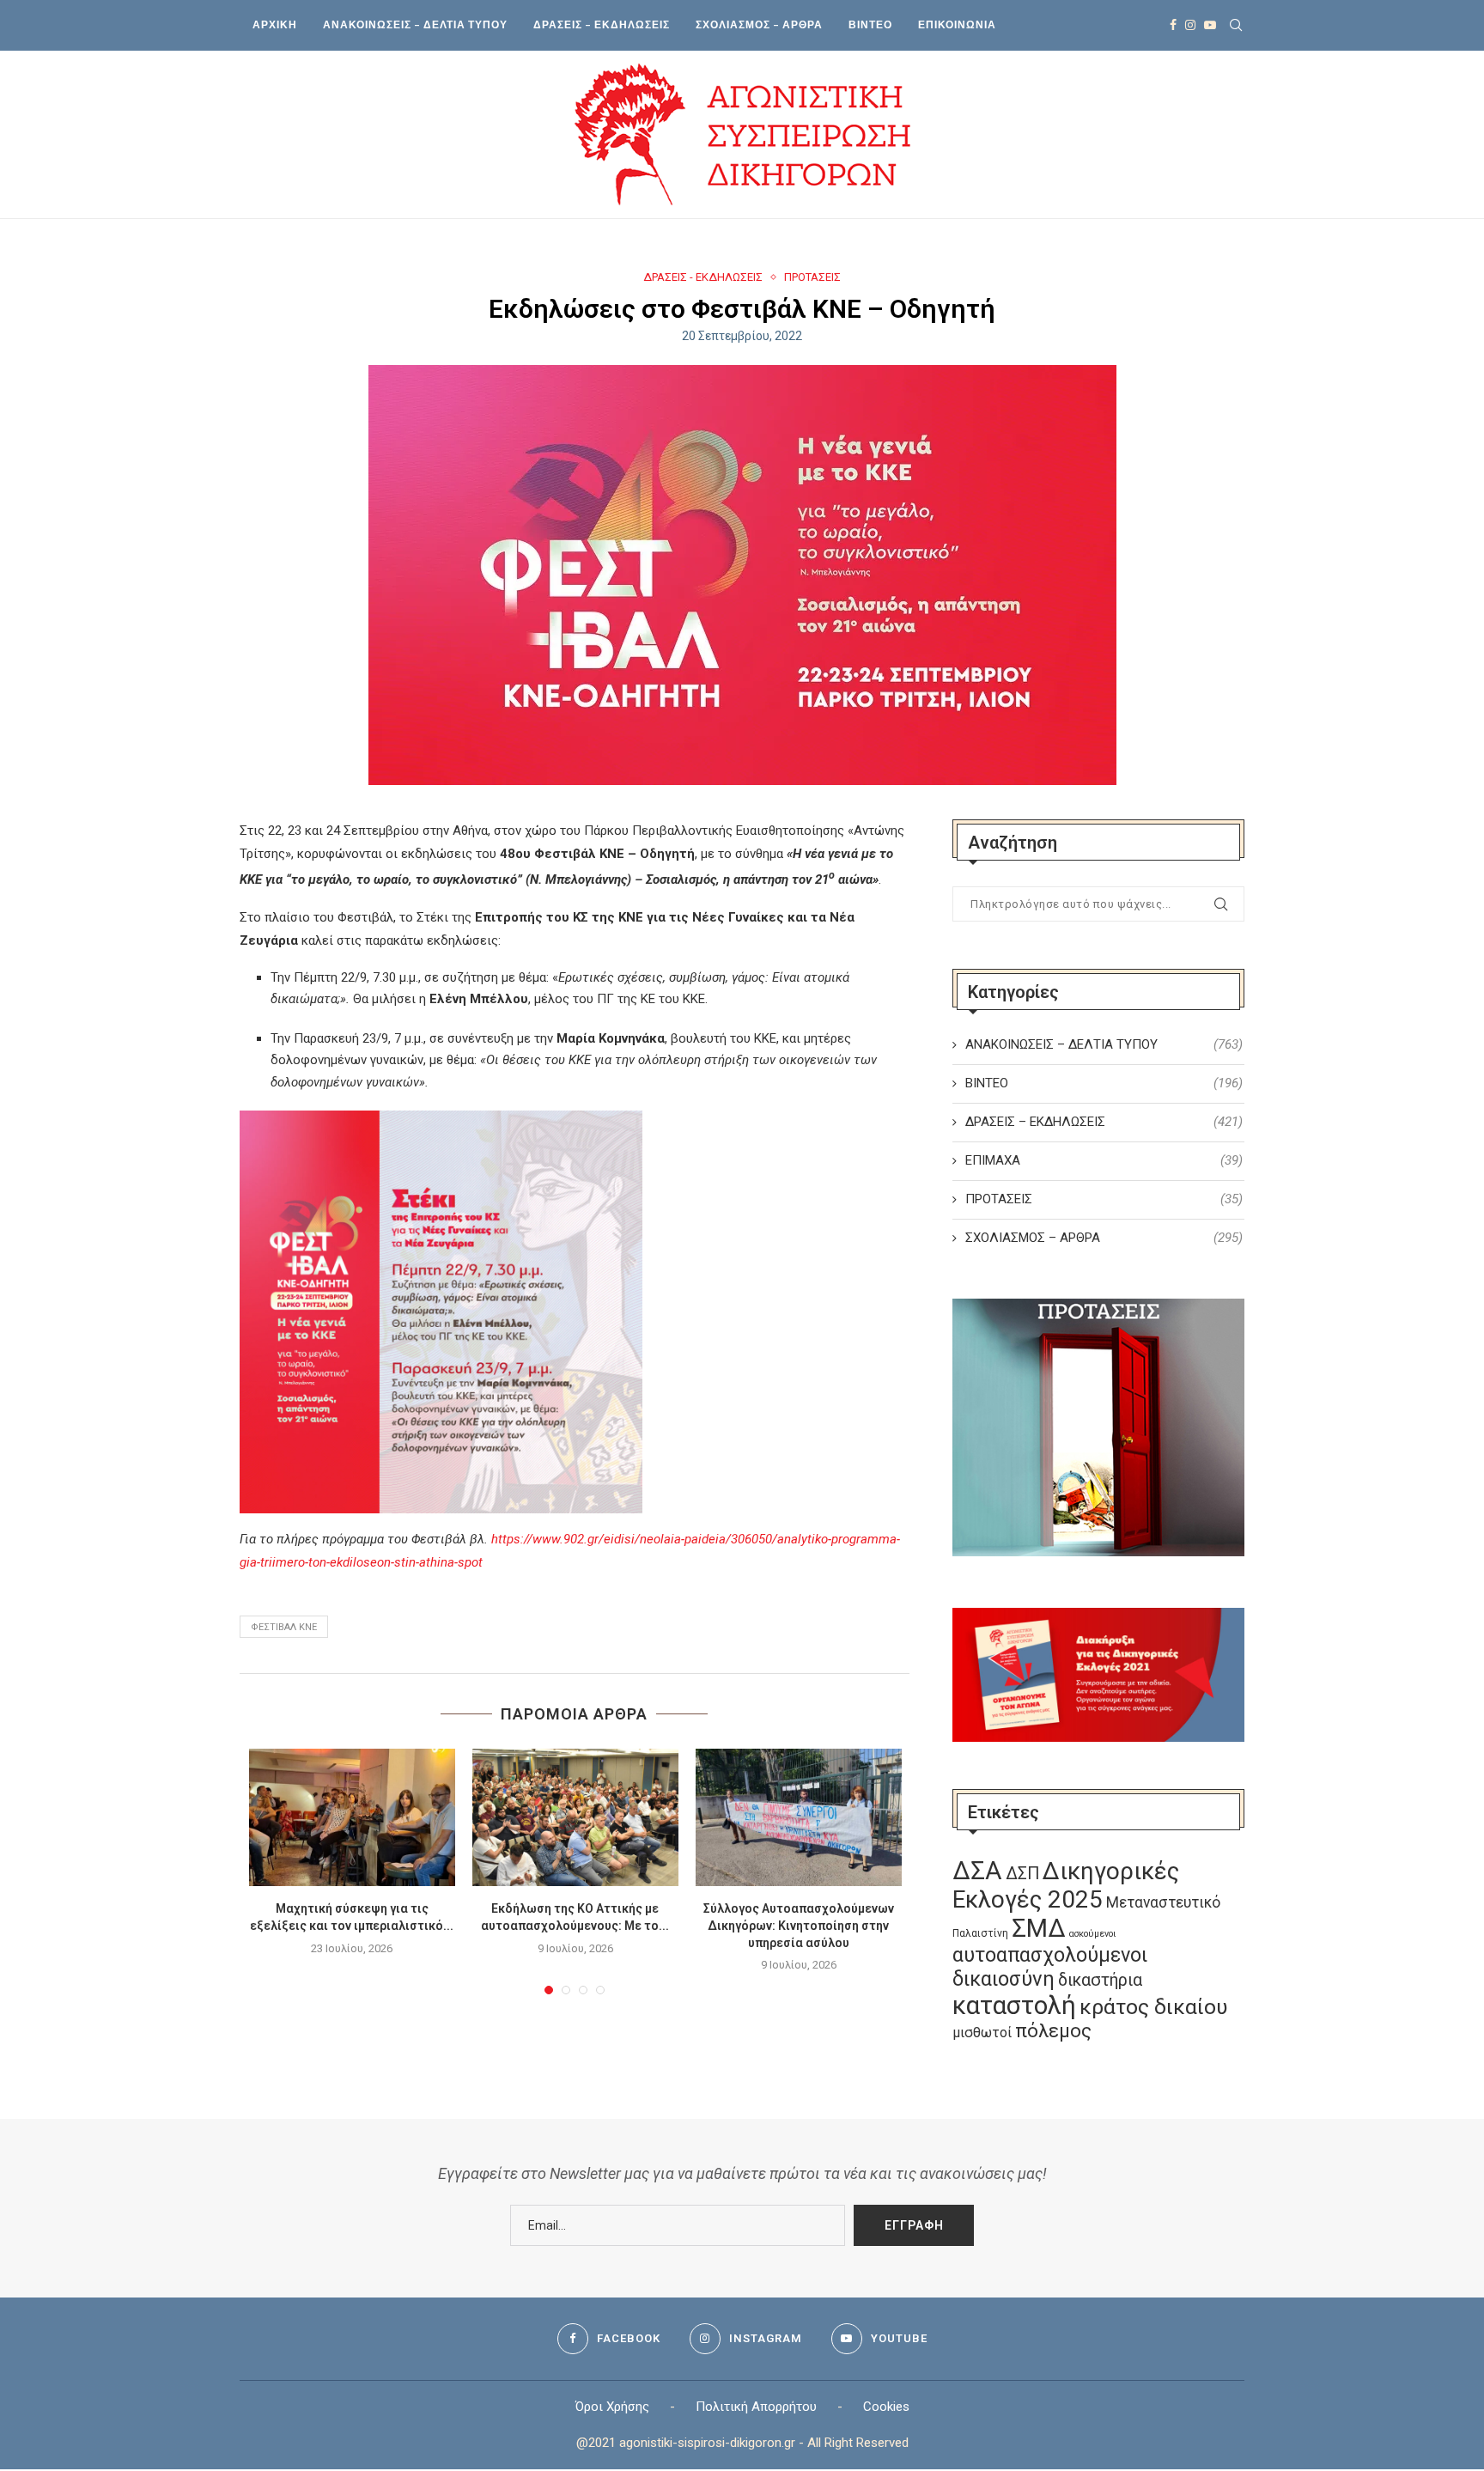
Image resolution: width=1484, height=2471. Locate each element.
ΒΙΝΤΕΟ (870, 24)
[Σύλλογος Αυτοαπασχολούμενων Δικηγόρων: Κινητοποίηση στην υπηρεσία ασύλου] (799, 1817)
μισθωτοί (982, 2033)
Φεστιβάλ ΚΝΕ (284, 1627)
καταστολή (1014, 2005)
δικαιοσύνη (1004, 1979)
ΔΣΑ (977, 1871)
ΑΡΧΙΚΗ (275, 24)
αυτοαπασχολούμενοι (1050, 1955)
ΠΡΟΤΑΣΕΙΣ (812, 277)
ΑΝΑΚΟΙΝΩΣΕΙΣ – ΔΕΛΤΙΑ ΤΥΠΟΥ (415, 24)
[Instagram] (1190, 25)
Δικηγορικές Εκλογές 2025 (1066, 1885)
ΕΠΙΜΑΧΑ (1104, 1160)
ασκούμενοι (1092, 1934)
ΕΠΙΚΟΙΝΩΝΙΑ (957, 24)
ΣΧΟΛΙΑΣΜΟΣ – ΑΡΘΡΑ (759, 24)
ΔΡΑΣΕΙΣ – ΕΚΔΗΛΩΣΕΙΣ (602, 24)
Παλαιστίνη (980, 1933)
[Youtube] (1210, 25)
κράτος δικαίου (1153, 2007)
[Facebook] (1173, 25)
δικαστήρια (1100, 1980)
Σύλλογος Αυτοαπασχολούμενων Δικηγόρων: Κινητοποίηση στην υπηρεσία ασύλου (799, 1925)
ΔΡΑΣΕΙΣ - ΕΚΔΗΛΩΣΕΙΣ (703, 277)
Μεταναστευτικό (1163, 1902)
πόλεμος (1053, 2031)
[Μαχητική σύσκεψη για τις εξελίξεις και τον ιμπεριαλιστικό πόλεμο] (352, 1817)
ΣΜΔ (1039, 1928)
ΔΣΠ (1022, 1874)
